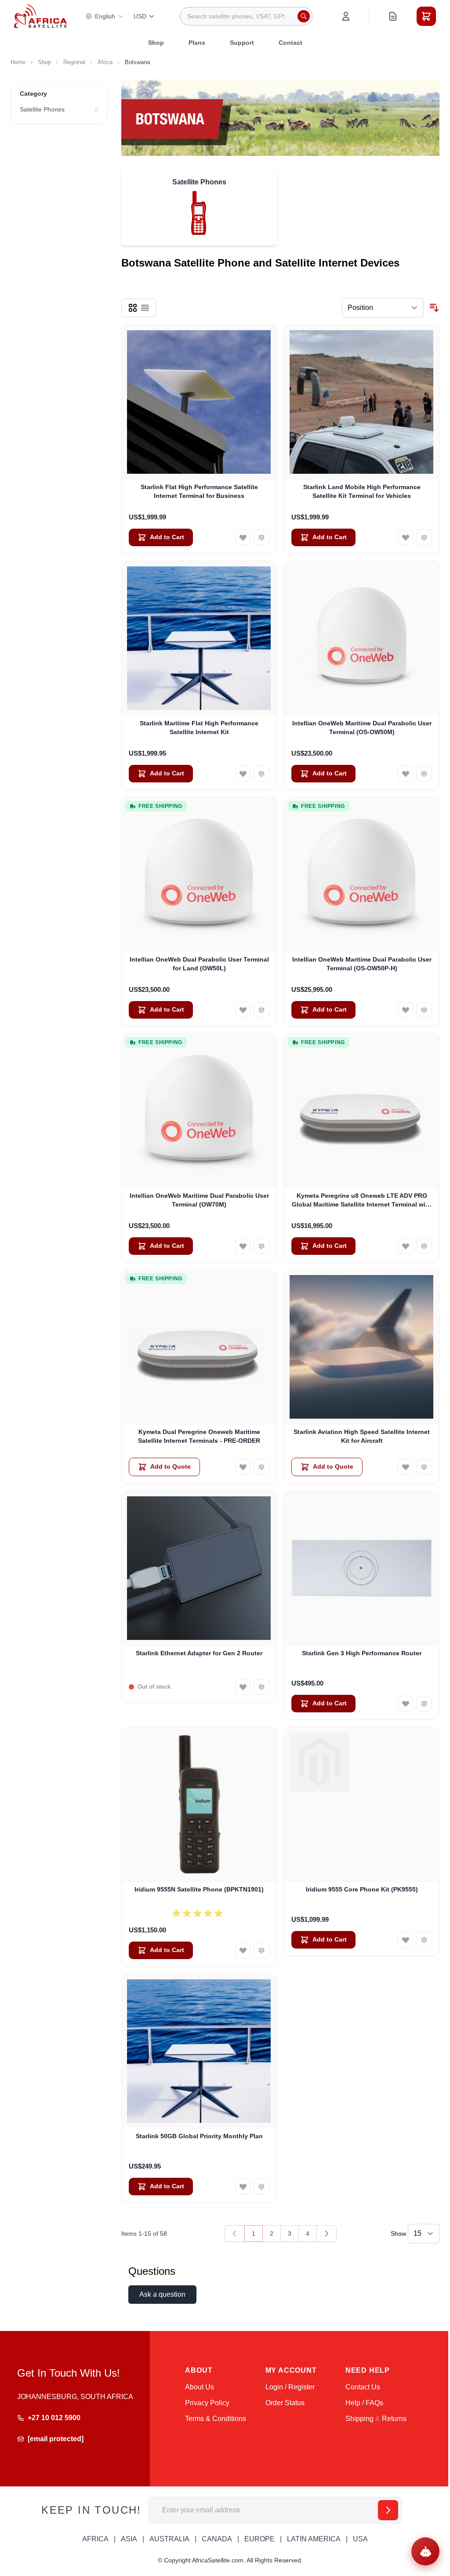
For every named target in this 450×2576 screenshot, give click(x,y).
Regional (74, 62)
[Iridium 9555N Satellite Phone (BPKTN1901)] (199, 1805)
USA (360, 2539)
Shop (156, 43)
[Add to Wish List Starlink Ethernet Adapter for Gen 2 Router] (243, 1687)
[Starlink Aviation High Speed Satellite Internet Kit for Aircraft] (362, 1347)
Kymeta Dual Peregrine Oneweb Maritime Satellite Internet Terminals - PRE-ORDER (199, 1436)
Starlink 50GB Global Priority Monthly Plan (199, 2136)
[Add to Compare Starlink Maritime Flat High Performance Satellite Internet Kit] (261, 774)
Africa (105, 62)
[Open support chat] (425, 2551)
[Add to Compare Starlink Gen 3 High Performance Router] (424, 1704)
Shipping (359, 2419)
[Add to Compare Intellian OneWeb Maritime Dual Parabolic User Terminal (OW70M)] (261, 1246)
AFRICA (95, 2539)
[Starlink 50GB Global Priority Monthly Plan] (199, 2051)
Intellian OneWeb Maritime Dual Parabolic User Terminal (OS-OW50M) (362, 727)
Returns (394, 2419)
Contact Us (363, 2387)
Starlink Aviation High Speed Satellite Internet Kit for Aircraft (362, 1436)
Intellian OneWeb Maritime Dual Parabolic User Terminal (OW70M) (199, 1200)
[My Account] (346, 16)
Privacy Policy (207, 2403)
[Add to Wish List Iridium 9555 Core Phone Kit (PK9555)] (406, 1940)
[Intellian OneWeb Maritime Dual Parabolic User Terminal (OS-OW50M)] (362, 638)
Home (18, 62)
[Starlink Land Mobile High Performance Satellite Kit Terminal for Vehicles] (362, 402)
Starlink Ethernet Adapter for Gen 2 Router (199, 1653)
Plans (197, 43)
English (105, 16)
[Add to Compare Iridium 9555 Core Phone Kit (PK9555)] (424, 1940)
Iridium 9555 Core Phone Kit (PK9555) (362, 1889)
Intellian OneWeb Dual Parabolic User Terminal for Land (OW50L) (199, 964)
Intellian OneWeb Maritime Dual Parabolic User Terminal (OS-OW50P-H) (362, 964)
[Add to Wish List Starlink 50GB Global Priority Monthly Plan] (243, 2187)
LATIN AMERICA (314, 2539)
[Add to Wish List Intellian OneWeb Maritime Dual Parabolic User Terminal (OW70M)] (243, 1246)
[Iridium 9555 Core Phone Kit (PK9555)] (362, 1805)
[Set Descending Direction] (434, 308)
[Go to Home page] (40, 16)
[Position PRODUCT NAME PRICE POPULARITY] (383, 308)
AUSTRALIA (169, 2539)
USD (140, 16)
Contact (290, 43)
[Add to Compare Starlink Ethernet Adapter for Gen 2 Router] (261, 1687)
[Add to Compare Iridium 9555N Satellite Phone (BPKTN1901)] (261, 1950)
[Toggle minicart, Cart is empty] (426, 16)
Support (242, 43)
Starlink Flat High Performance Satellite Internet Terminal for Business (199, 491)
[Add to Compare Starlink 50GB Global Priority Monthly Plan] (261, 2187)
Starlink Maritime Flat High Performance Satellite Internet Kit (199, 727)
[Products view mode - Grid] (133, 308)
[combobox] (246, 16)
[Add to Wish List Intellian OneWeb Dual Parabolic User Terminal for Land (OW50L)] (243, 1010)
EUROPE (259, 2539)
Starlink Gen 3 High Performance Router (362, 1653)
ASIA (129, 2539)
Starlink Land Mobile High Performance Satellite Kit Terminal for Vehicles (362, 491)
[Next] (327, 2234)
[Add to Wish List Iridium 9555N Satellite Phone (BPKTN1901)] (243, 1950)
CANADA (217, 2539)
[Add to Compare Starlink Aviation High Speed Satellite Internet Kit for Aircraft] (424, 1467)
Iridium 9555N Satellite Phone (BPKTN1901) (199, 1889)
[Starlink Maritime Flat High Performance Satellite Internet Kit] (199, 638)
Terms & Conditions (216, 2419)
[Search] (304, 16)
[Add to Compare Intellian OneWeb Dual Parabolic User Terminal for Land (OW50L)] (261, 1010)
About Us (200, 2387)
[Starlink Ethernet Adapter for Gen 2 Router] (199, 1568)
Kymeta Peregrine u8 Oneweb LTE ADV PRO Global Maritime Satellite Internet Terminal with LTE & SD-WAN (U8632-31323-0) (362, 1200)
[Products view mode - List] (145, 308)
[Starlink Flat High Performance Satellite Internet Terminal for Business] (199, 402)
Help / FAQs (364, 2403)
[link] (235, 2234)
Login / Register (290, 2387)
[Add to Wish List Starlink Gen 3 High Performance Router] (406, 1704)
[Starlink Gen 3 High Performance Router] (362, 1568)
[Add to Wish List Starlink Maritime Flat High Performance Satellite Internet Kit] (243, 774)
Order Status (285, 2403)
